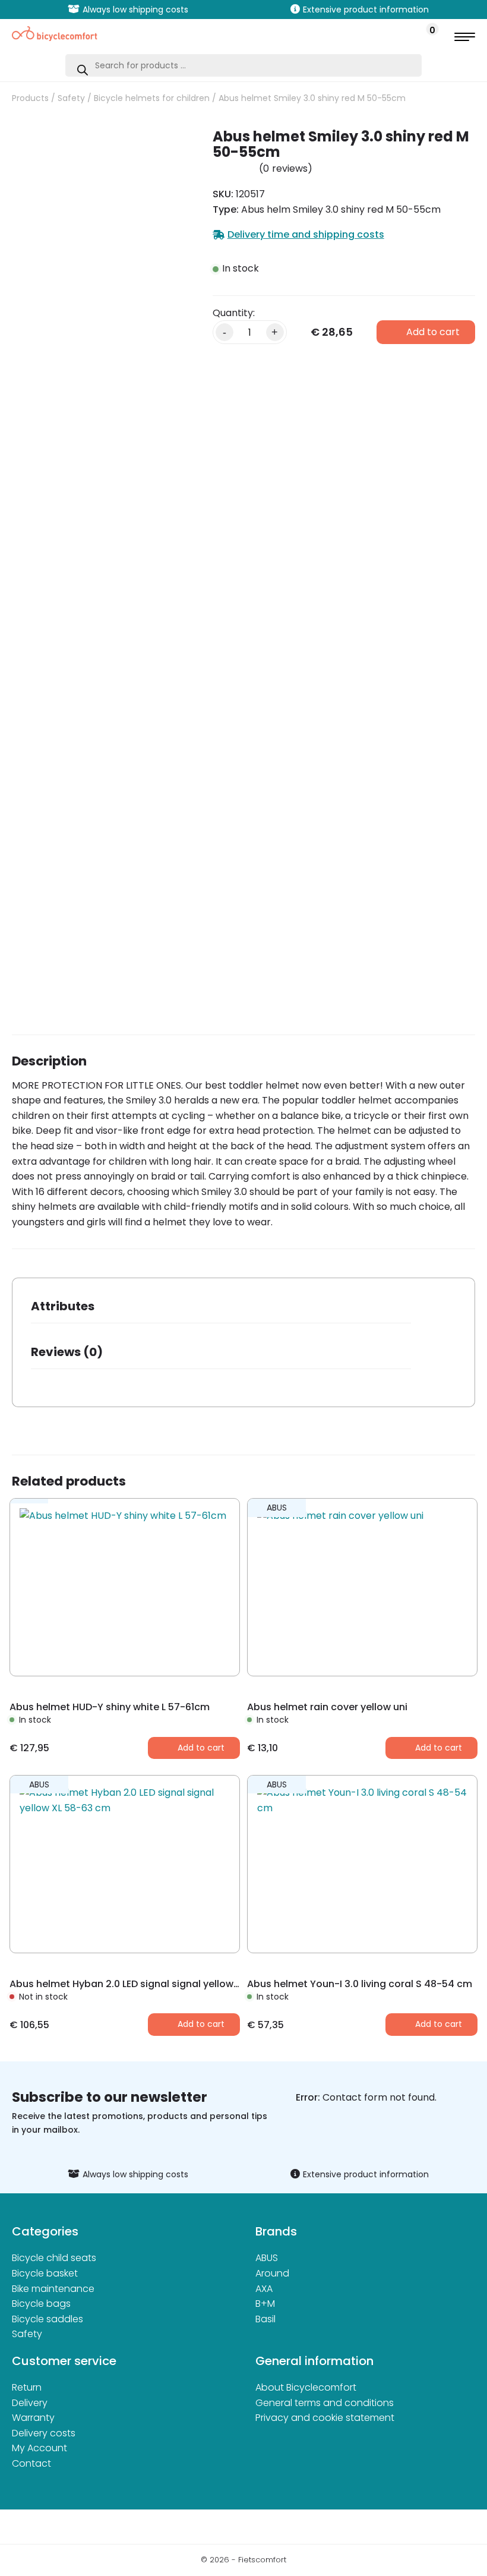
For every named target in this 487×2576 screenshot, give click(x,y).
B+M (265, 2304)
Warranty (33, 2418)
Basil (265, 2319)
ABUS (267, 2258)
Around (272, 2273)
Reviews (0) (67, 1352)
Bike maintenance (53, 2289)
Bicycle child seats (54, 2258)
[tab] (221, 1310)
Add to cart (433, 332)
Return (27, 2387)
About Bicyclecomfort (306, 2387)
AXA (264, 2289)
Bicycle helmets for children (152, 98)
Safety (71, 98)
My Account (39, 2448)
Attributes (63, 1306)
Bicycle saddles (48, 2319)
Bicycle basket (45, 2273)
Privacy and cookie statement (325, 2418)
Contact (31, 2463)
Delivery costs (44, 2433)
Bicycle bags (41, 2304)
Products (30, 98)
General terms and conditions (325, 2403)
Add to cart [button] (201, 1748)
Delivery (30, 2403)
